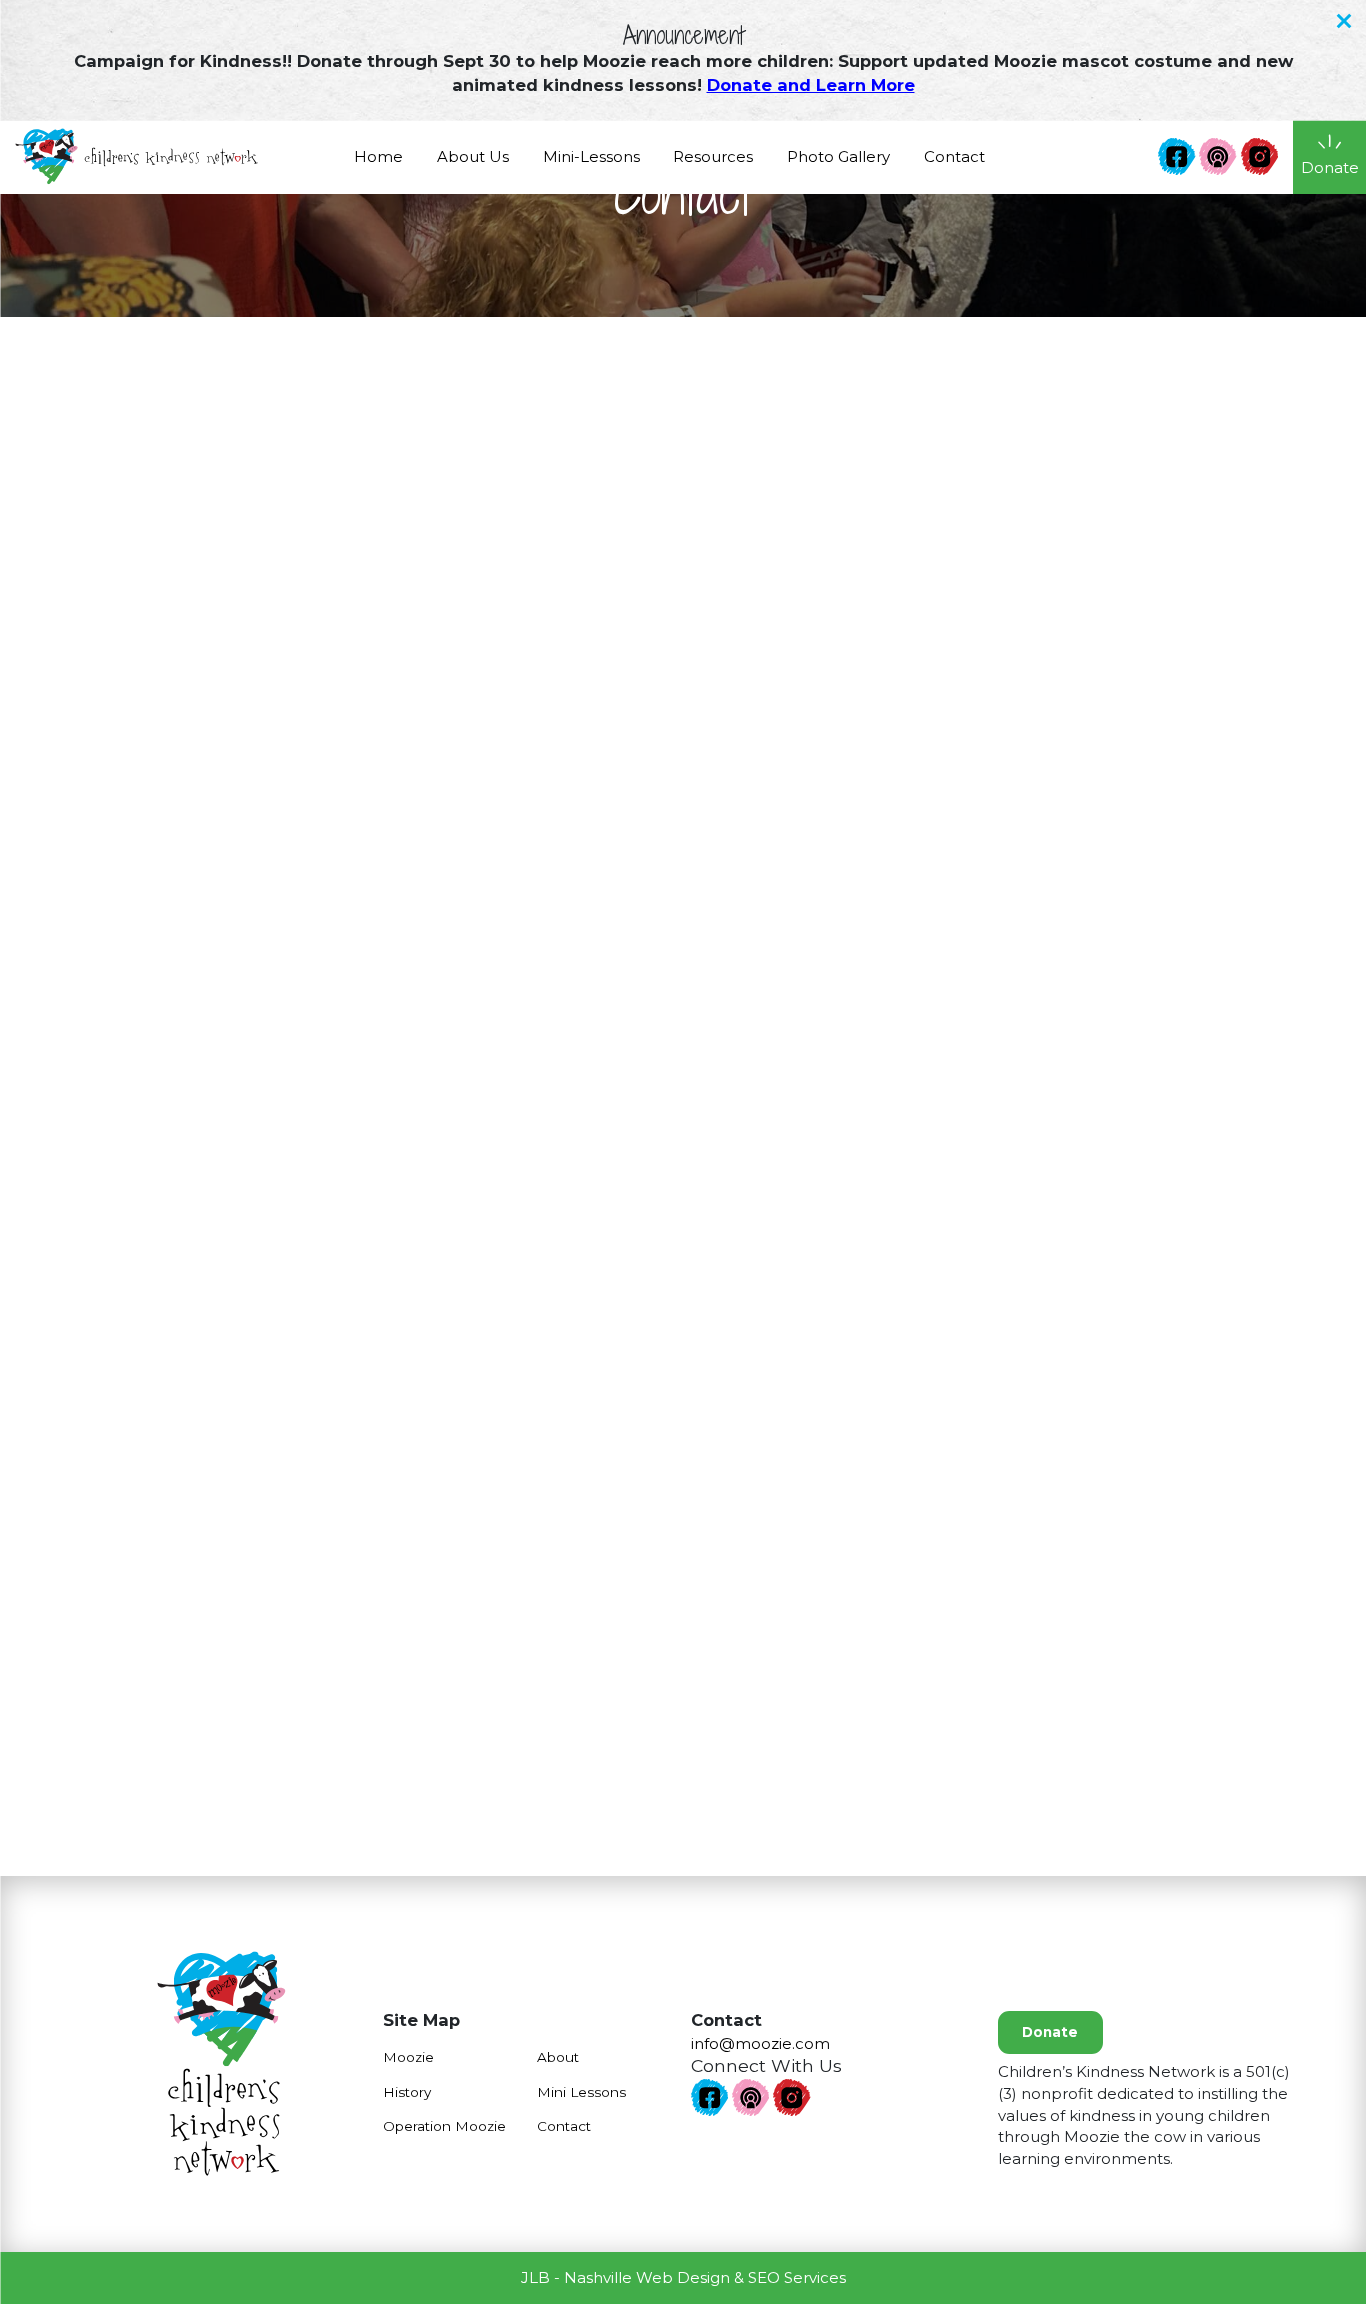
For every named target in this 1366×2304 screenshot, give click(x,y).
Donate (1050, 2032)
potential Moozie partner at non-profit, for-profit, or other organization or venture (871, 1251)
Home (378, 156)
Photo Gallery (838, 156)
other (674, 1382)
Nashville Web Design (647, 2277)
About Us (473, 156)
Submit (912, 1765)
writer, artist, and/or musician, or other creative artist (848, 1322)
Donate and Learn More (811, 85)
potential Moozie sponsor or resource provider (830, 1352)
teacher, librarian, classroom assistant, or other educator (864, 1179)
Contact (954, 156)
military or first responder (748, 1209)
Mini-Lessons (591, 156)
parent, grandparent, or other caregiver (802, 1149)
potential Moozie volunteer (756, 1292)
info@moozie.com (252, 735)
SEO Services (797, 2277)
